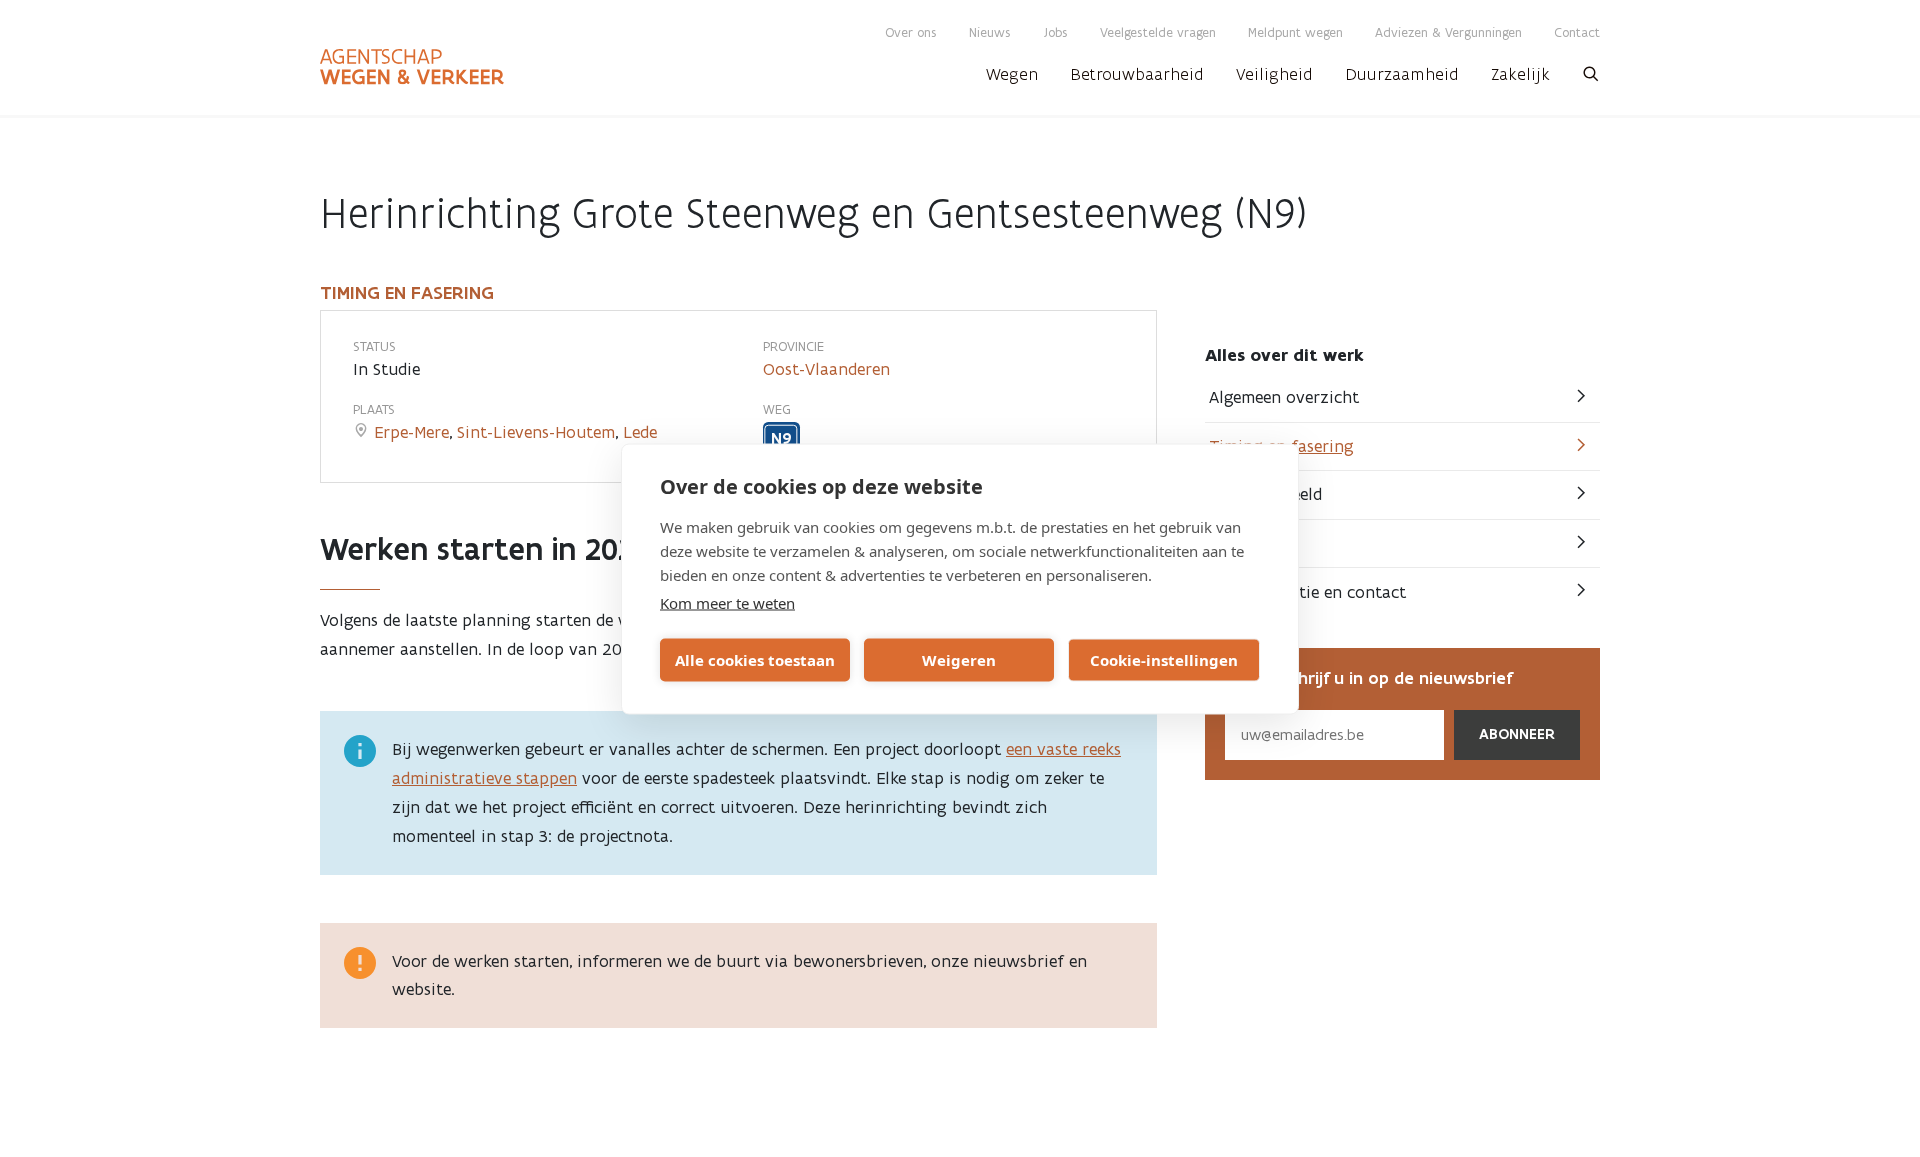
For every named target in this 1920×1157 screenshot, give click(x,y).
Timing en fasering (1281, 446)
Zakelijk (1520, 74)
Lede (640, 432)
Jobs (1055, 32)
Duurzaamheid (1402, 74)
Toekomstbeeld (1265, 494)
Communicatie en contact (1307, 592)
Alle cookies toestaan (755, 660)
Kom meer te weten (727, 602)
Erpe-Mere (411, 432)
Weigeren (959, 660)
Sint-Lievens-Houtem (536, 432)
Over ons (911, 32)
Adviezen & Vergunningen (1448, 32)
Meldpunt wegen (1295, 32)
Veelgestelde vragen (1158, 32)
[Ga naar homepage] (412, 67)
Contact (1577, 32)
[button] (1591, 80)
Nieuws (990, 32)
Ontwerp (1243, 543)
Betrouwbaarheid (1137, 74)
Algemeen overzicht (1284, 397)
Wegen (1012, 74)
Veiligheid (1274, 74)
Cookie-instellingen (1164, 660)
